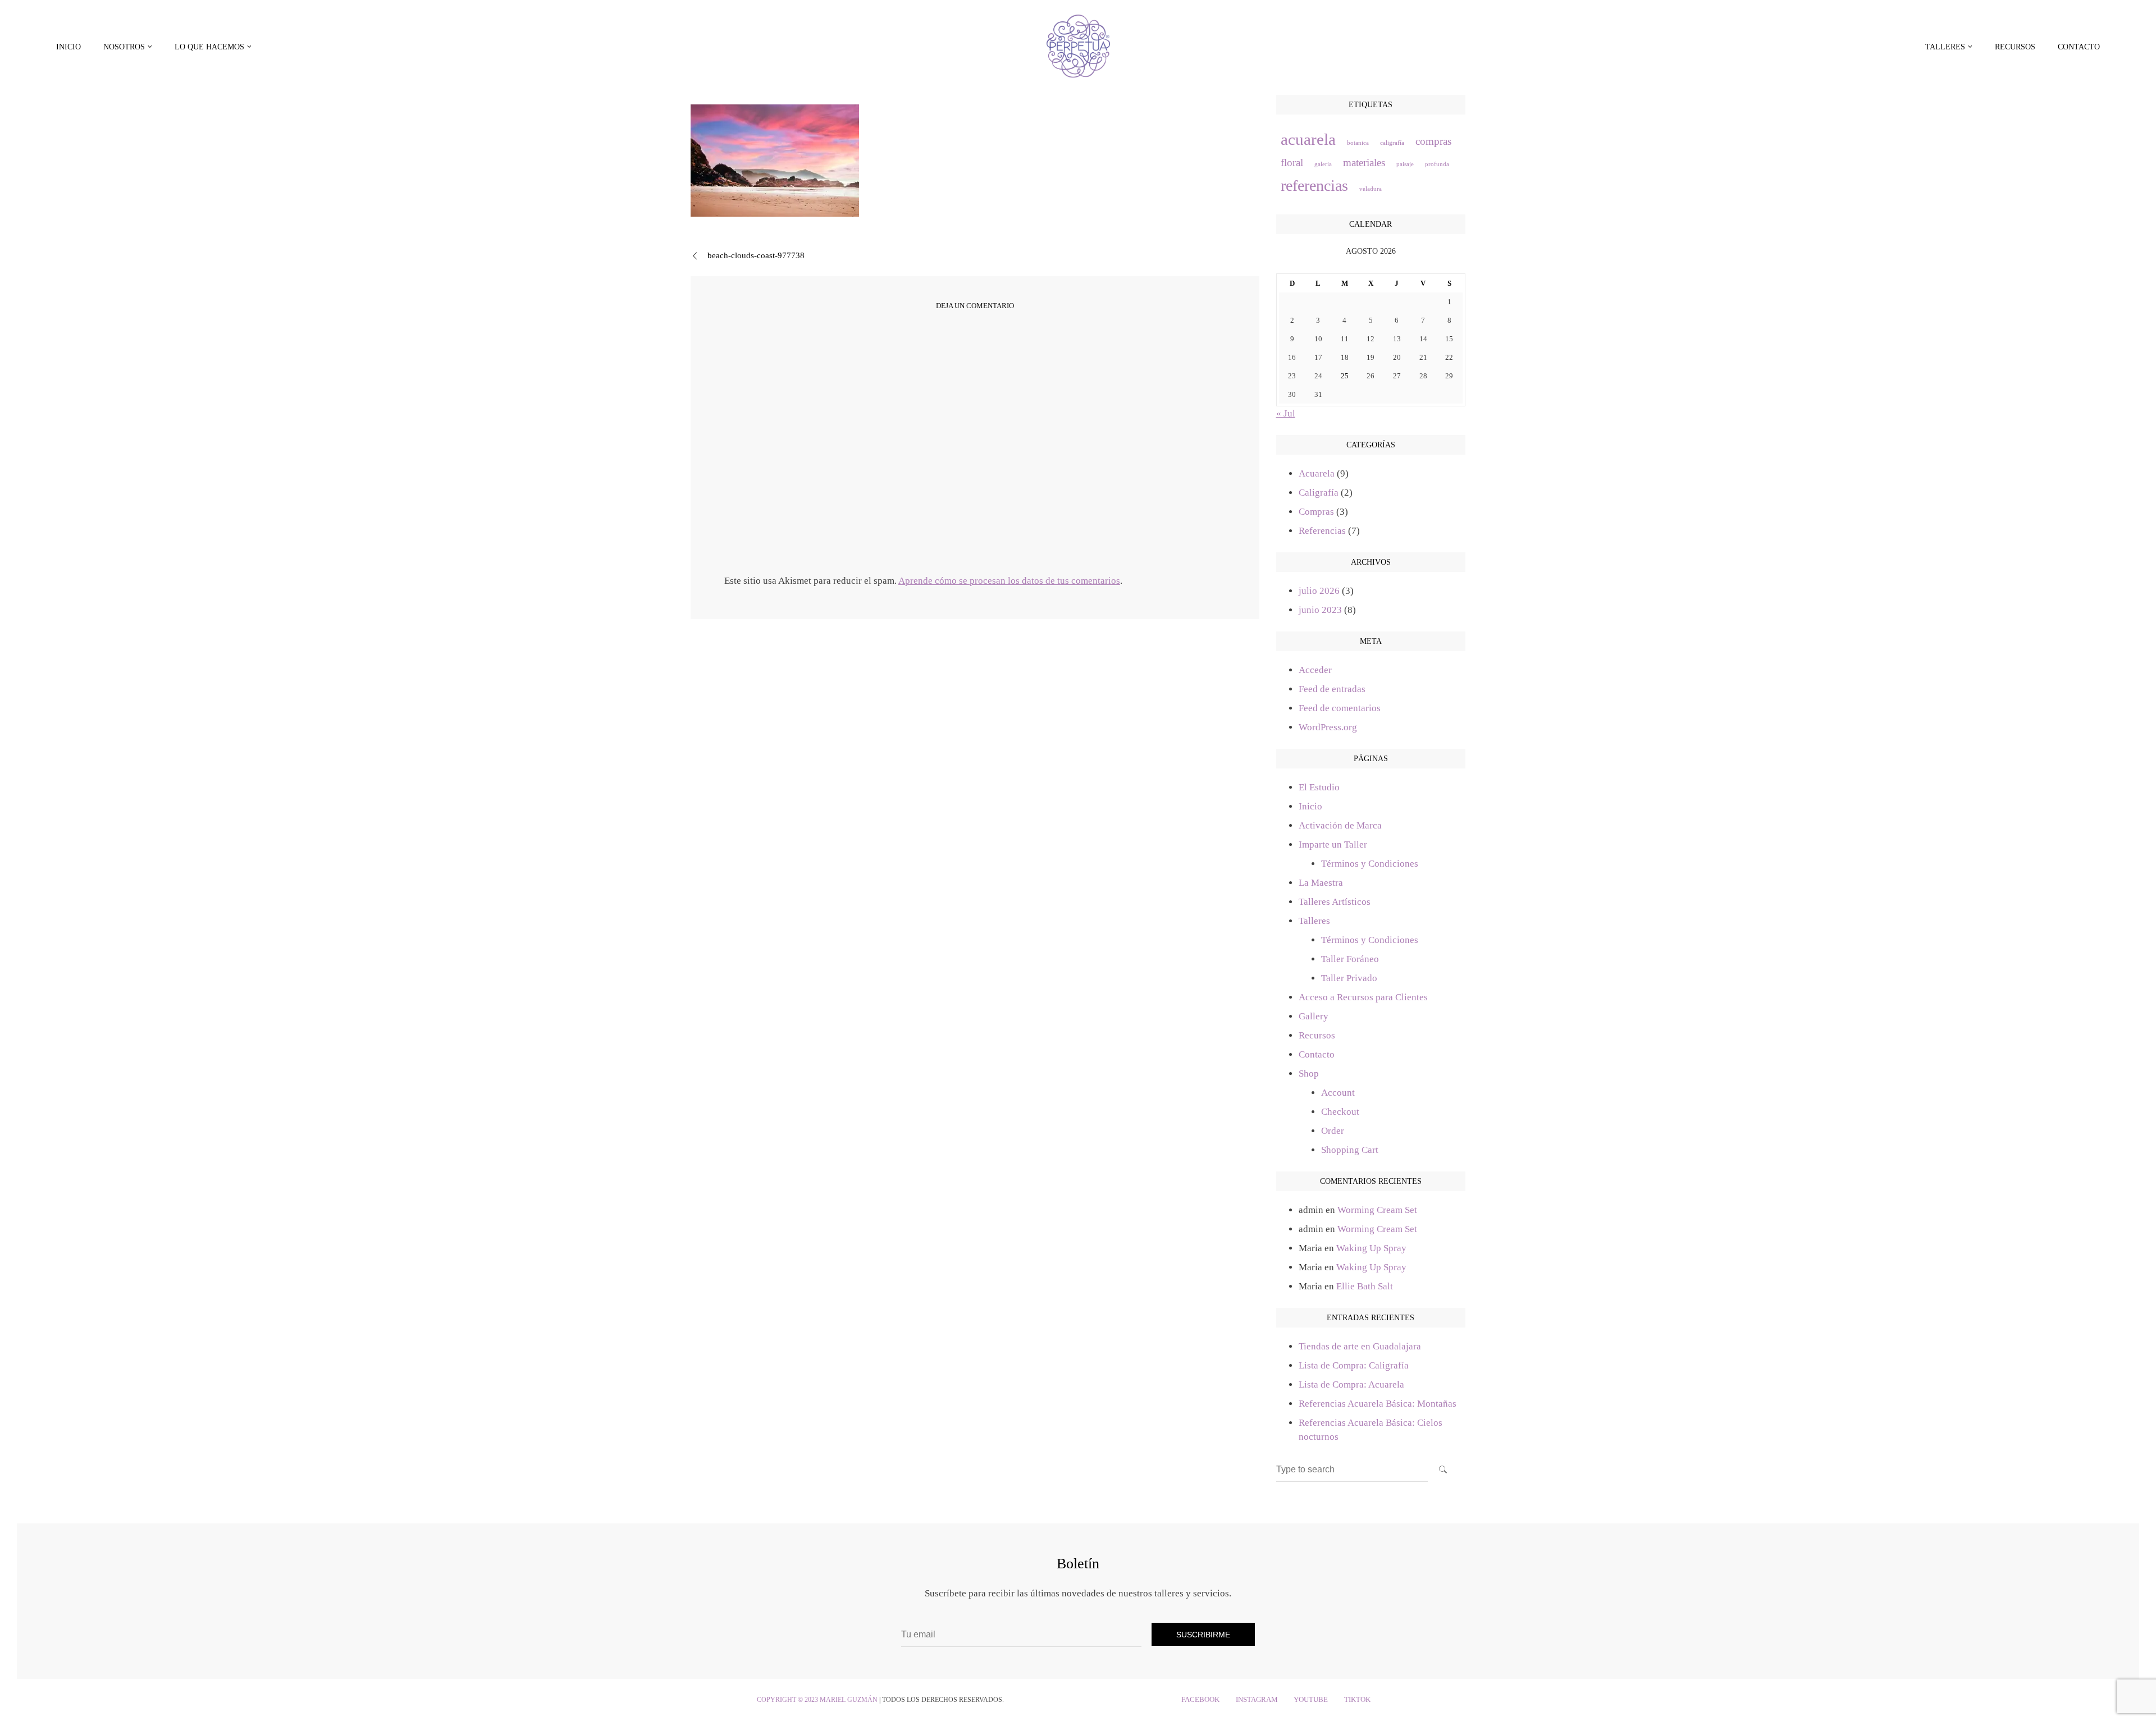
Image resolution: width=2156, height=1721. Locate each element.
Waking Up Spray (1371, 1248)
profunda (1437, 164)
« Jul (1286, 413)
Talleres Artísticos (1335, 902)
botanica (1358, 143)
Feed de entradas (1332, 689)
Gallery (1314, 1016)
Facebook (1200, 1700)
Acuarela (1317, 473)
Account (1338, 1093)
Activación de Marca (1340, 825)
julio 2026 (1319, 591)
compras (1433, 141)
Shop (1309, 1074)
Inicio (68, 47)
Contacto (2079, 47)
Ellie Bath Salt (1365, 1286)
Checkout (1340, 1112)
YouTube (1311, 1700)
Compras (1316, 512)
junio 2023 (1320, 610)
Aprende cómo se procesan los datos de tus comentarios (1009, 581)
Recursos (2015, 47)
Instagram (1257, 1700)
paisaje (1405, 164)
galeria (1323, 164)
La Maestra (1321, 883)
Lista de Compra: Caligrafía (1354, 1365)
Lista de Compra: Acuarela (1351, 1384)
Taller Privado (1349, 978)
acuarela (1308, 139)
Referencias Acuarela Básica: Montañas (1378, 1404)
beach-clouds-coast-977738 (756, 255)
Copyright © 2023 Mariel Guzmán (817, 1700)
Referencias (1322, 531)
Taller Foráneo (1350, 959)
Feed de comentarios (1340, 708)
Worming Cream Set (1377, 1210)
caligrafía (1392, 143)
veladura (1371, 189)
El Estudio (1319, 787)
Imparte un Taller (1333, 845)
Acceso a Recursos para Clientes (1363, 997)
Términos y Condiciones (1370, 864)
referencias (1314, 186)
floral (1292, 163)
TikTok (1357, 1700)
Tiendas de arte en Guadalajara (1360, 1346)
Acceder (1315, 670)
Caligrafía (1319, 493)
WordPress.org (1328, 727)
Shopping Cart (1350, 1150)
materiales (1364, 163)
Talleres (1314, 921)
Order (1333, 1131)
